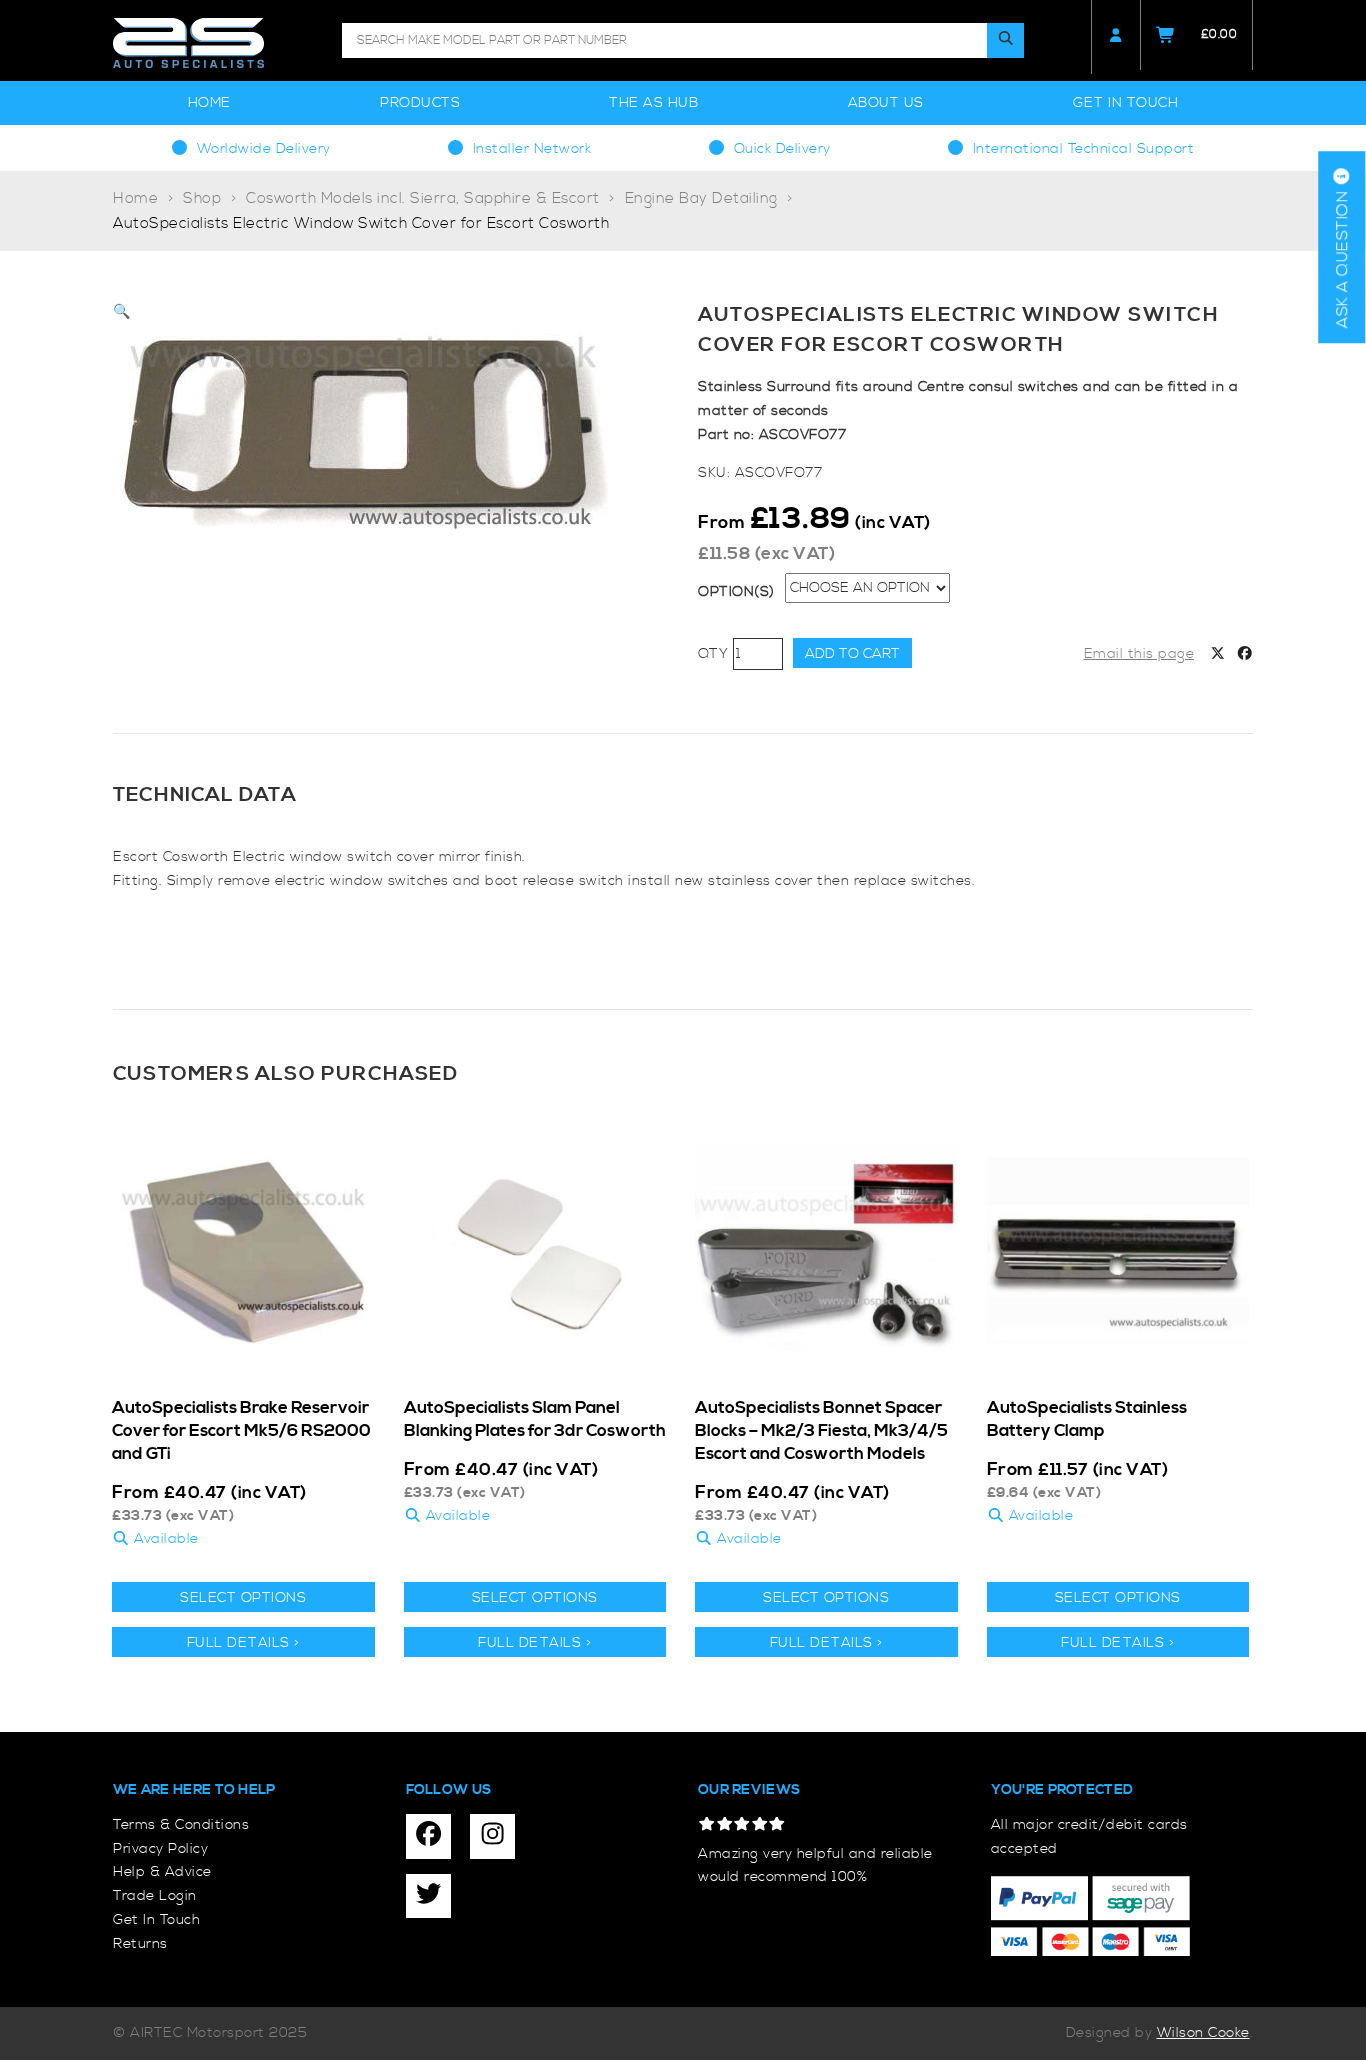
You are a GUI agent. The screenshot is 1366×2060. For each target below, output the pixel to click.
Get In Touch (1125, 103)
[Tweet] (1218, 655)
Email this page (1139, 654)
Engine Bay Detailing (701, 198)
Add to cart (852, 654)
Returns (140, 1944)
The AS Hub (653, 103)
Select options (243, 1598)
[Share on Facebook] (1245, 655)
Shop (202, 198)
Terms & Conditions (181, 1825)
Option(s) (736, 592)
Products (420, 103)
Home (209, 103)
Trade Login (155, 1896)
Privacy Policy (160, 1849)
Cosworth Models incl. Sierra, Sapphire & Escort (423, 198)
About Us (886, 103)
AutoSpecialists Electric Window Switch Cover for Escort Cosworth (361, 223)
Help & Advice (162, 1872)
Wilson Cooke (1203, 2033)
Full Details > (243, 1643)
